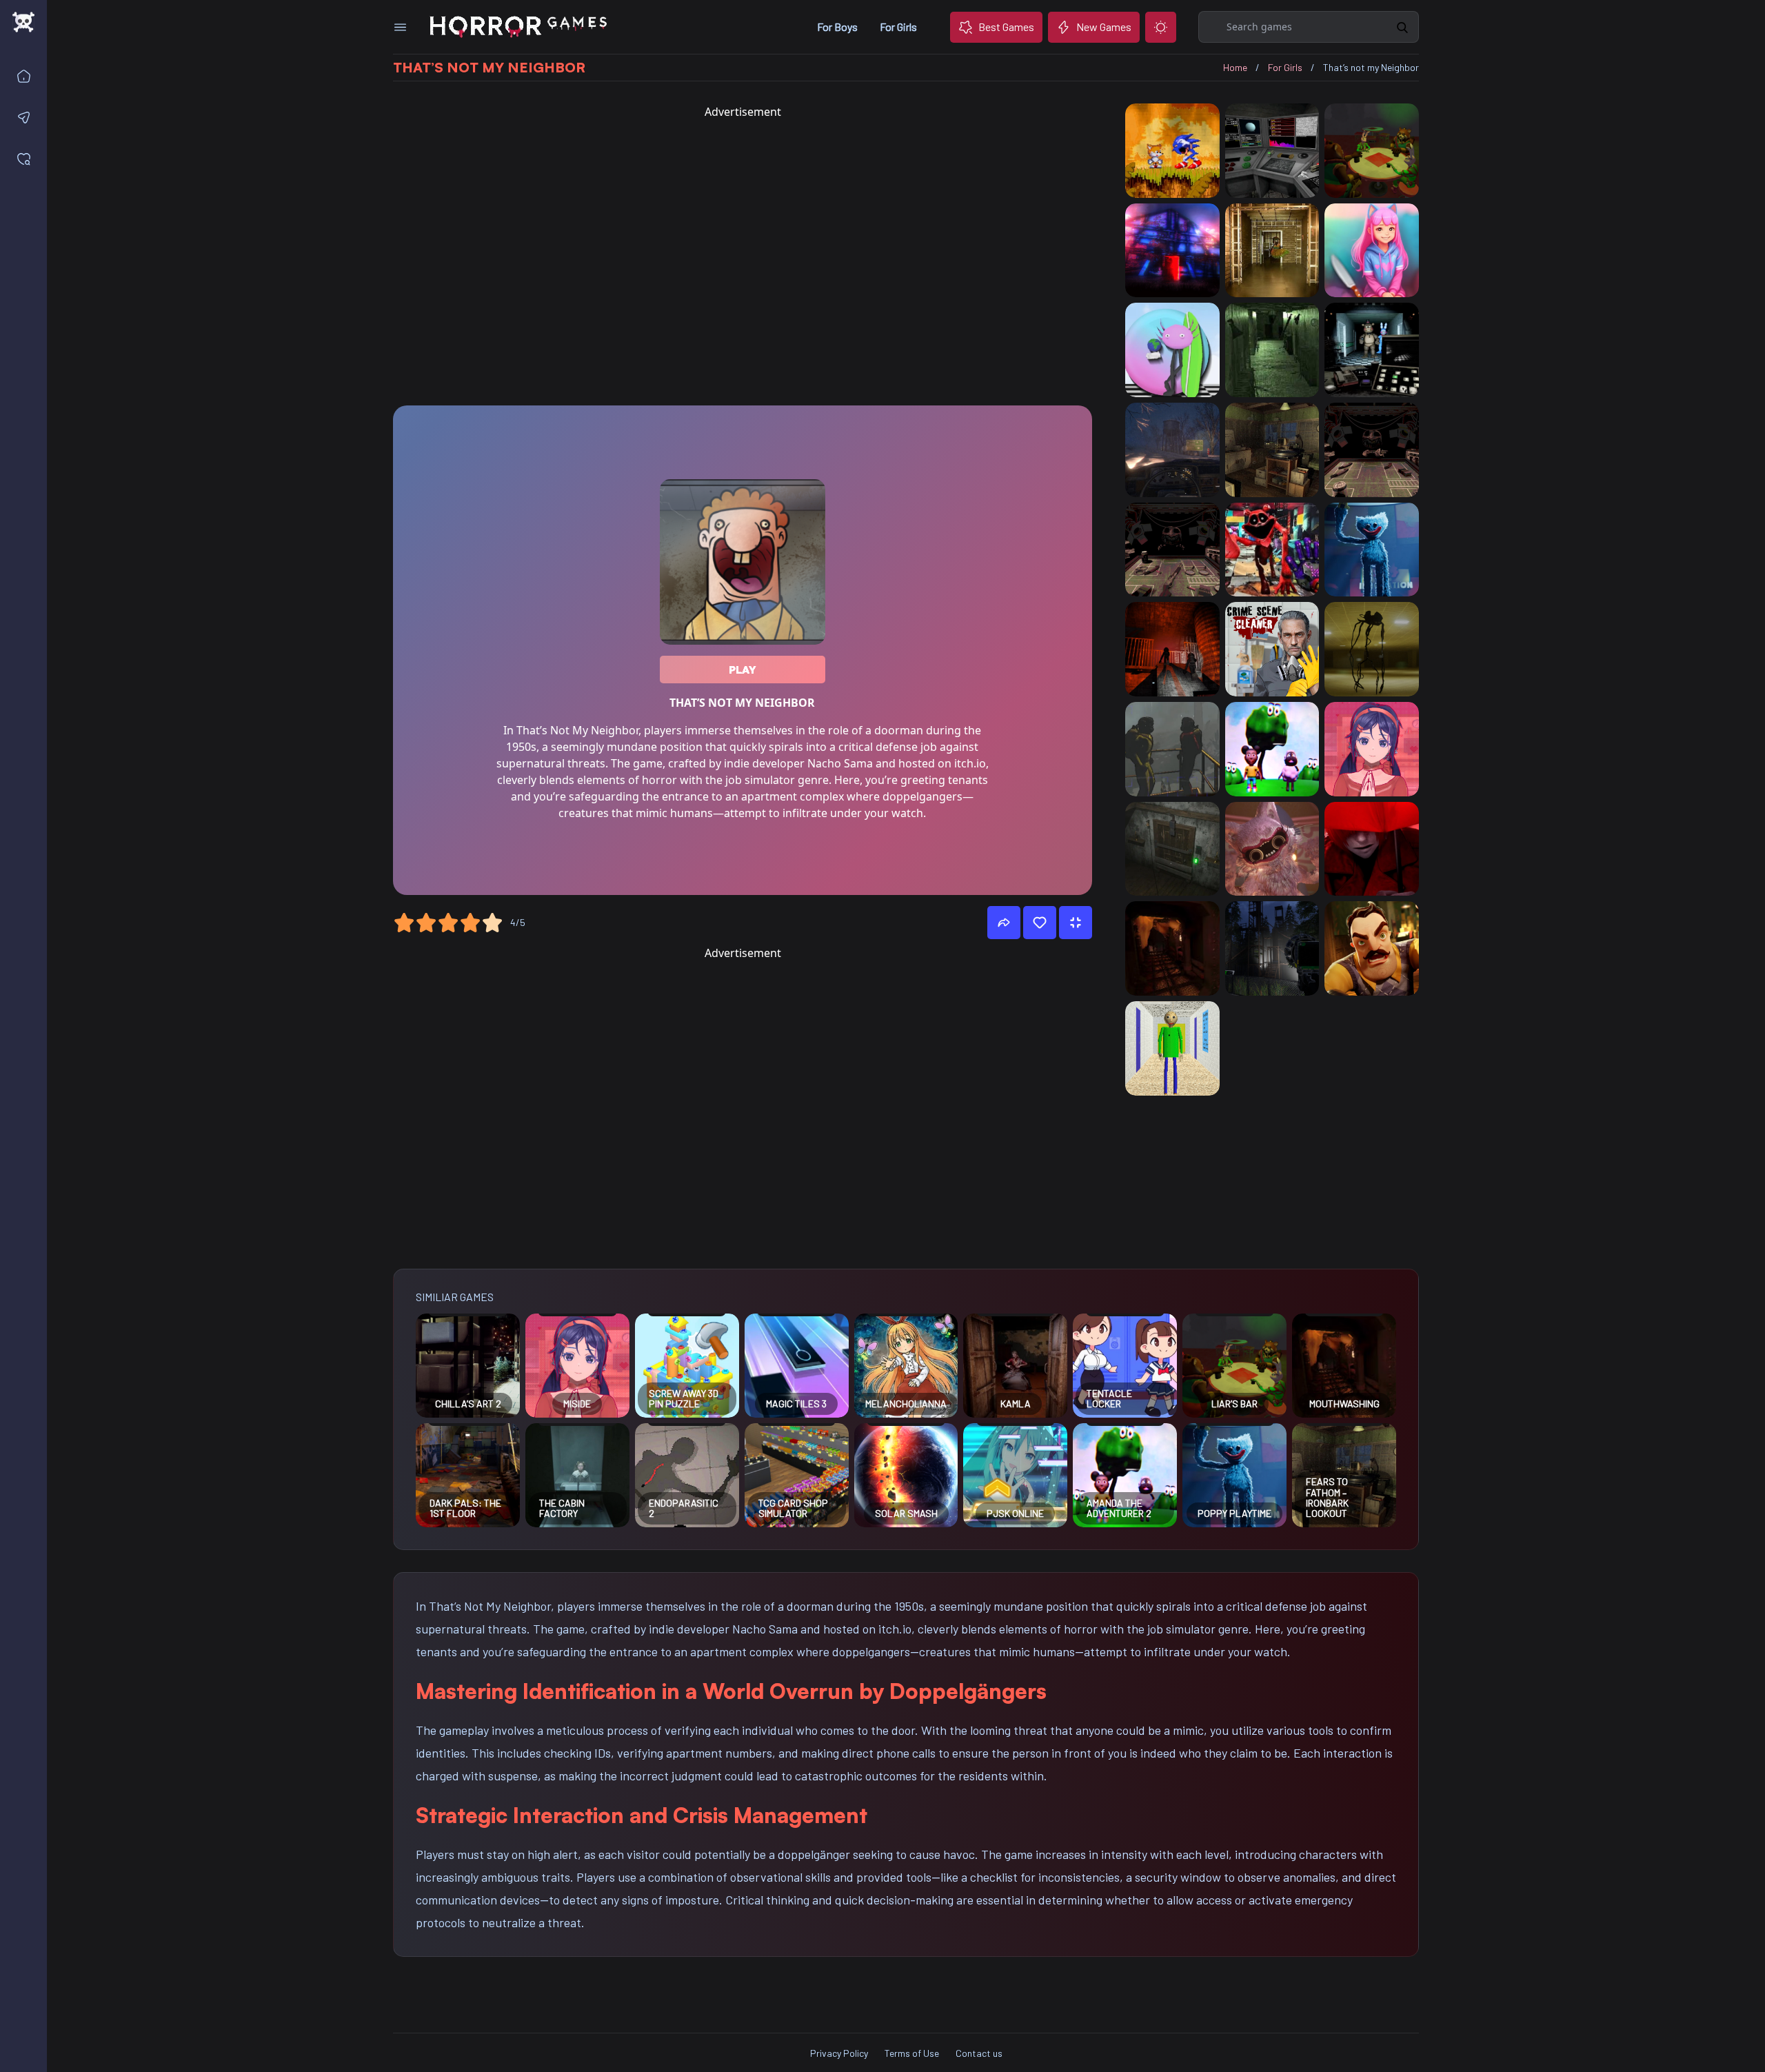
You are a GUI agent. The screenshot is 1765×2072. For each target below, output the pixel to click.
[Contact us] (26, 117)
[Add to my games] (1040, 923)
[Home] (26, 76)
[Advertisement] (743, 258)
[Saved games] (26, 159)
